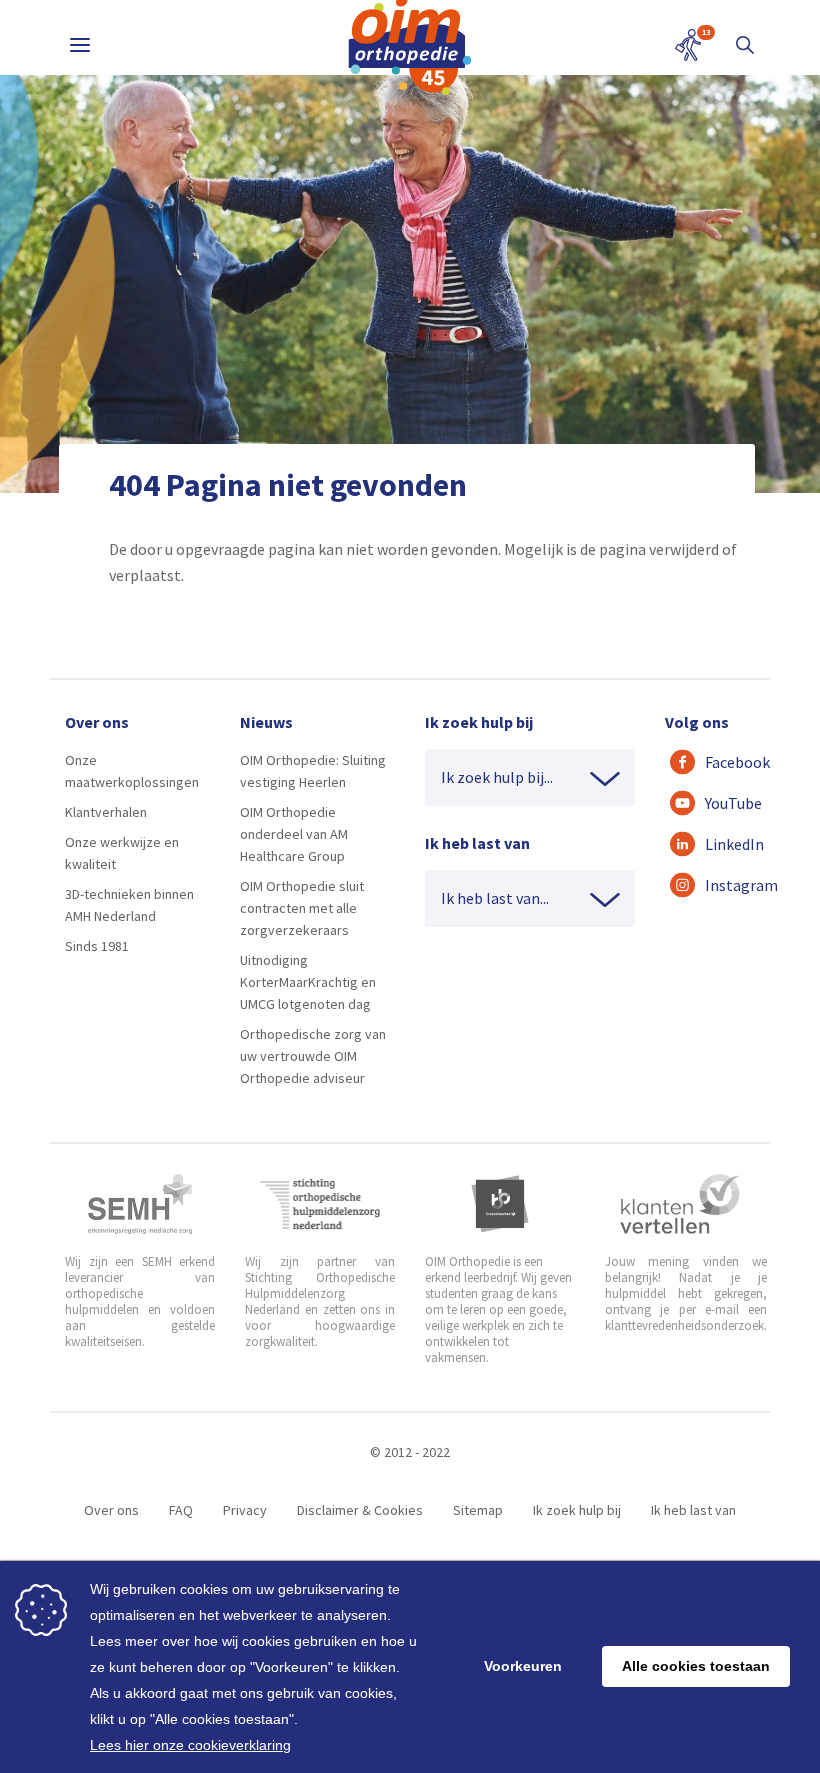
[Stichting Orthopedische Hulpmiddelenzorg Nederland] (320, 1204)
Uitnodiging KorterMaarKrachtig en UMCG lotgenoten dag (308, 982)
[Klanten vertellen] (680, 1204)
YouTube (727, 803)
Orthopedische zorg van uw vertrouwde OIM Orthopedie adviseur (313, 1056)
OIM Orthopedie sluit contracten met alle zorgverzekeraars (302, 908)
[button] (745, 45)
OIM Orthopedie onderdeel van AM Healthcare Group (294, 834)
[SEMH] (140, 1204)
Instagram (727, 885)
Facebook (727, 762)
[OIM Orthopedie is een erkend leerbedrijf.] (500, 1204)
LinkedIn (727, 844)
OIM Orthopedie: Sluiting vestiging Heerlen (313, 771)
